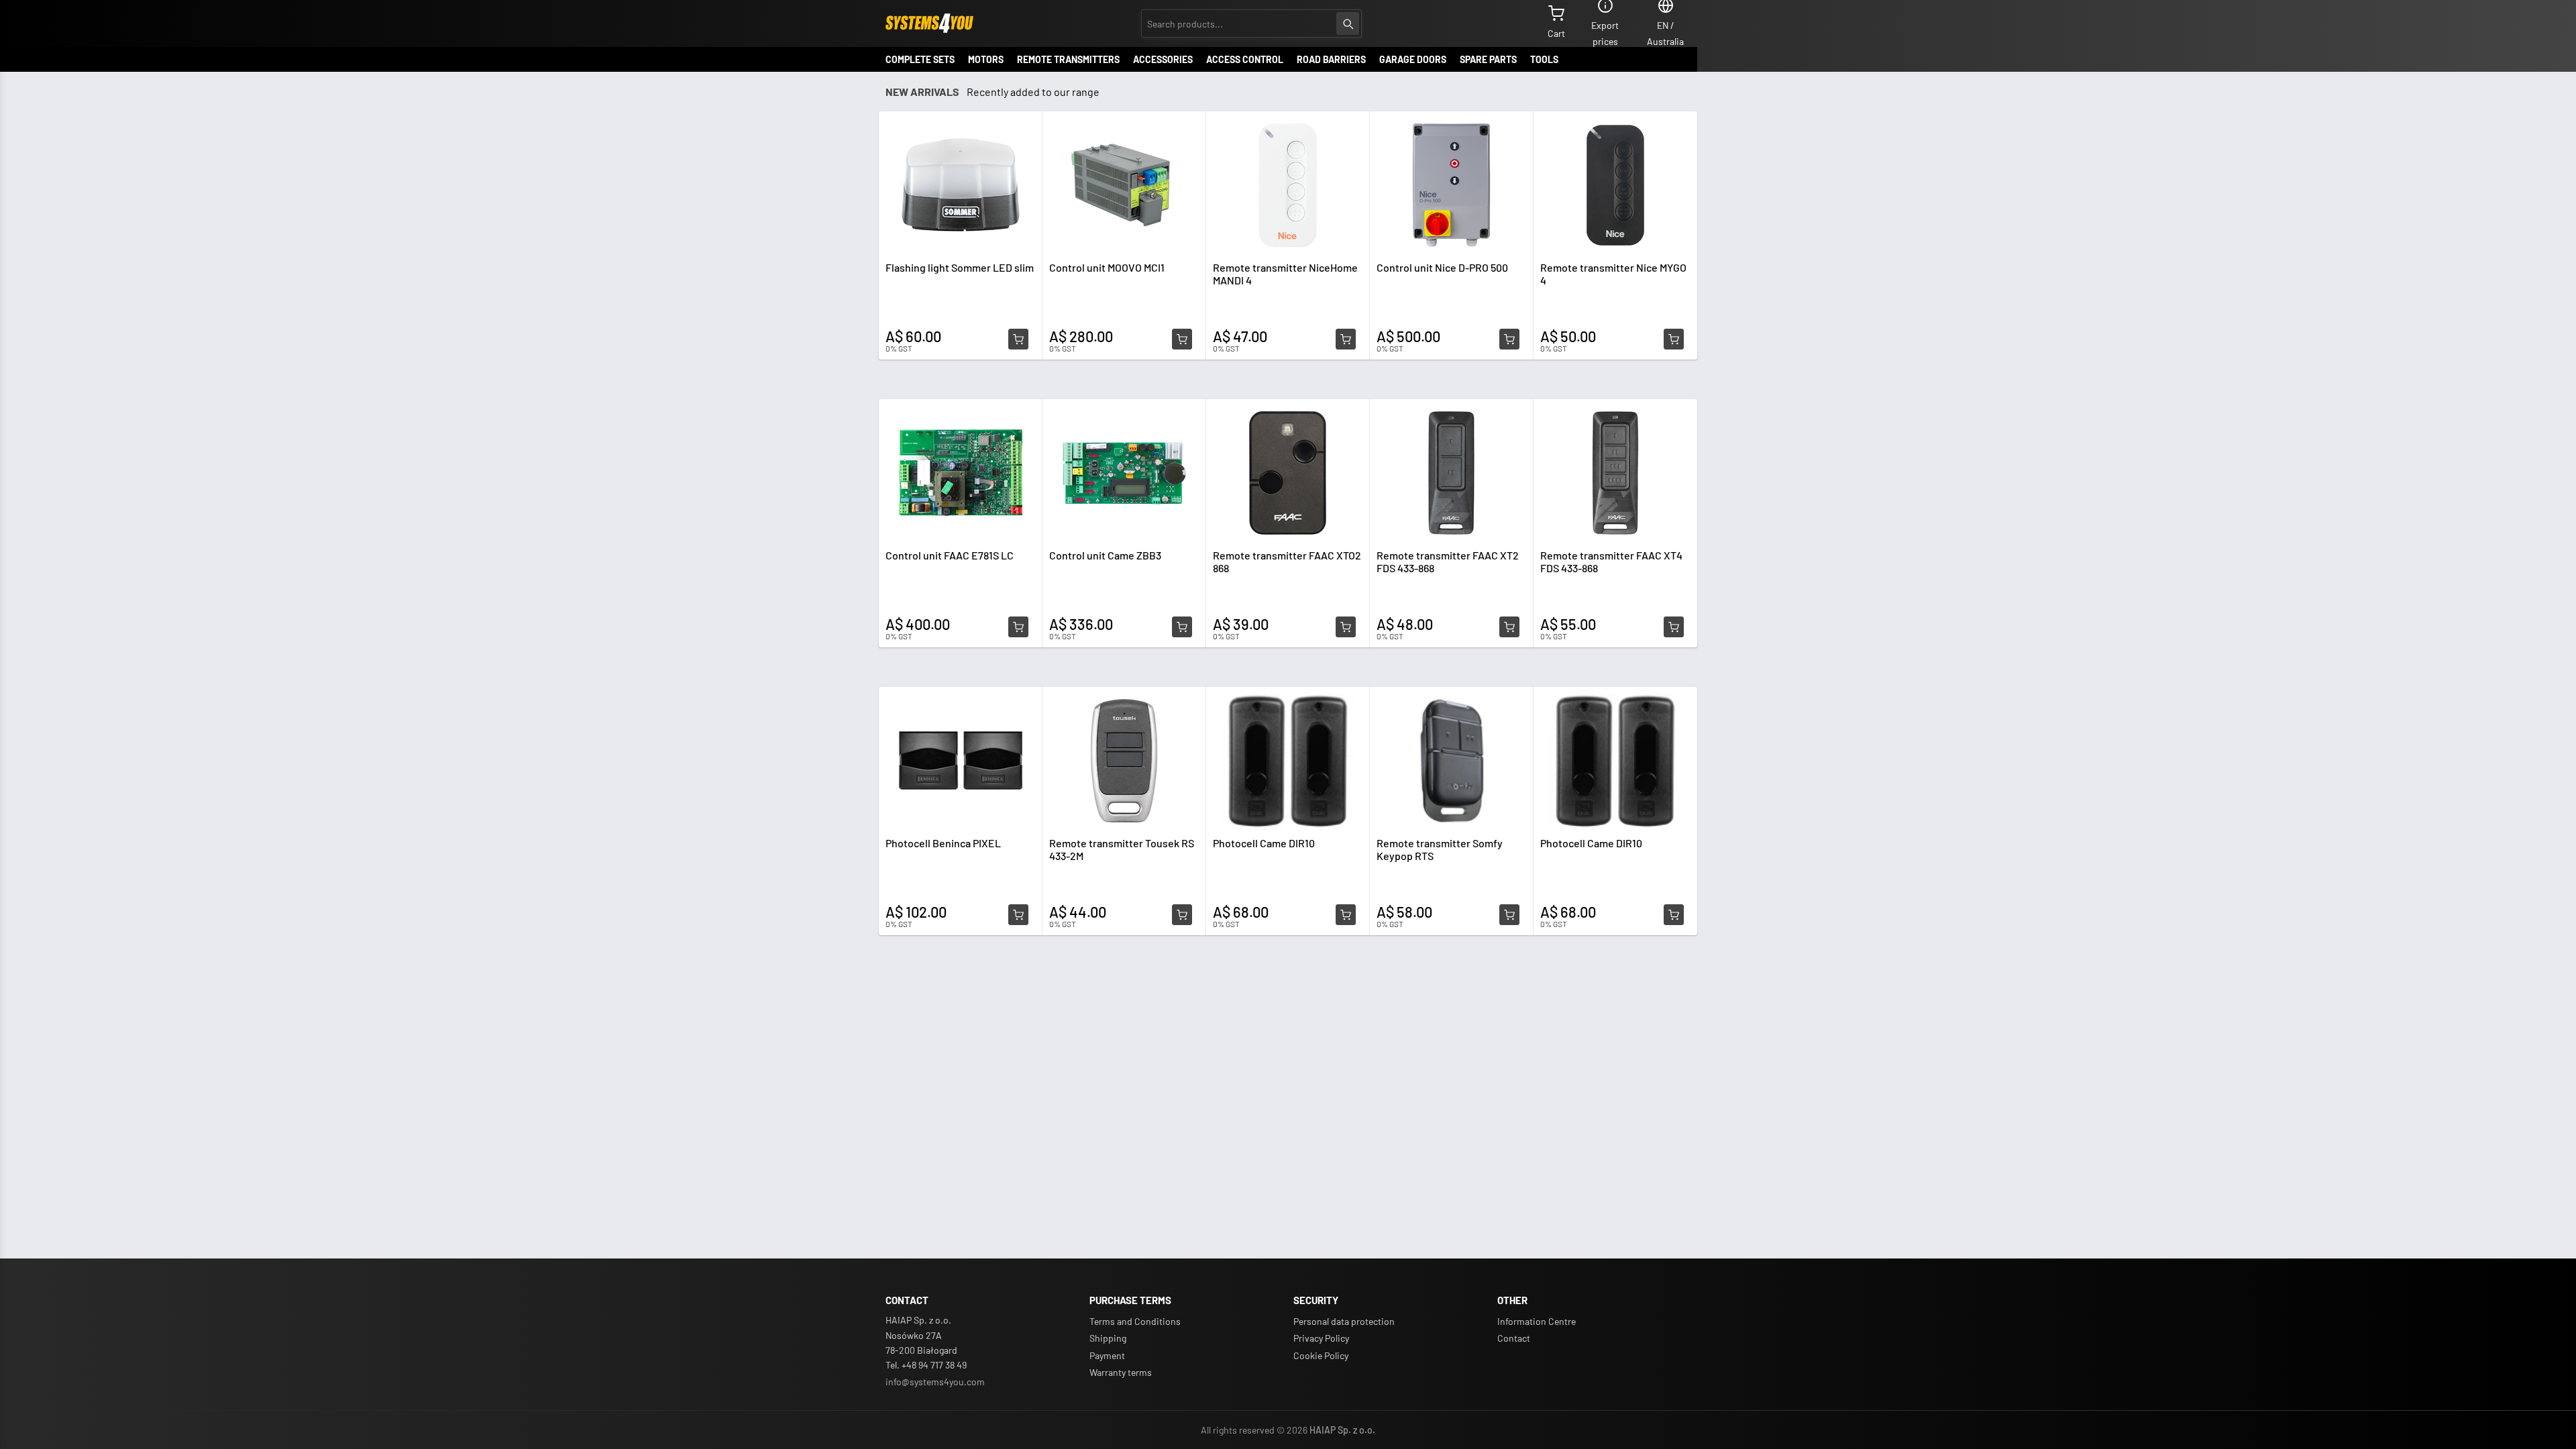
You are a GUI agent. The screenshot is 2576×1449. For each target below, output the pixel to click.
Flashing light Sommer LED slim (960, 267)
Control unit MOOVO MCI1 (1107, 267)
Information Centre (1537, 1321)
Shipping (1108, 1338)
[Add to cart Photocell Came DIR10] (1346, 915)
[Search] (1348, 23)
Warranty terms (1121, 1372)
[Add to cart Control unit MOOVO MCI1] (1182, 339)
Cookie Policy (1321, 1355)
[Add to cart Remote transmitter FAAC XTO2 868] (1346, 627)
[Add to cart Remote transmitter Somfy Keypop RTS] (1509, 915)
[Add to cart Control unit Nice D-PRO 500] (1509, 339)
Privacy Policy (1321, 1338)
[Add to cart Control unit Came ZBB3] (1182, 627)
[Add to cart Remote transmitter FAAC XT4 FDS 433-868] (1674, 627)
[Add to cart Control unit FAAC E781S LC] (1018, 627)
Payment (1107, 1355)
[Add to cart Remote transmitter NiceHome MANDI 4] (1346, 339)
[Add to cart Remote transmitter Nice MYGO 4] (1674, 339)
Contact (1514, 1338)
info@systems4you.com (935, 1382)
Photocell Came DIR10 (1264, 843)
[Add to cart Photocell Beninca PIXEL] (1018, 915)
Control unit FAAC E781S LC (950, 555)
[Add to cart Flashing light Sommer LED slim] (1018, 339)
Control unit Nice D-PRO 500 (1442, 267)
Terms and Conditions (1135, 1321)
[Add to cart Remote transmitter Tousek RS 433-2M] (1182, 915)
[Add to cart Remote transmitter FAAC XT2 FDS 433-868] (1509, 627)
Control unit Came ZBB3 (1105, 555)
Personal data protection (1344, 1321)
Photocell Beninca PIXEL (943, 843)
